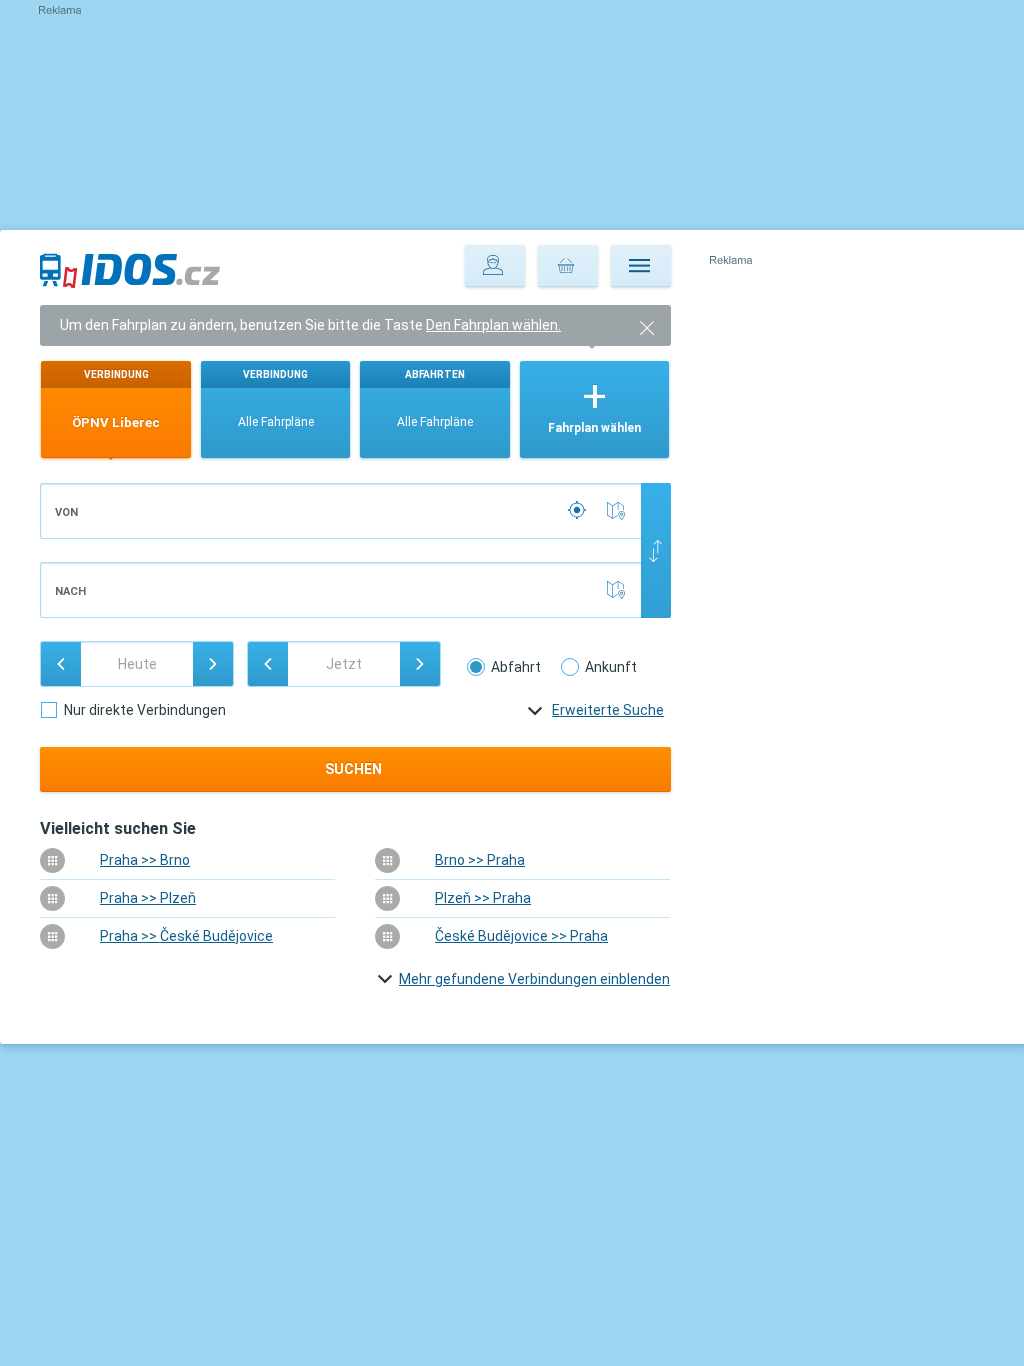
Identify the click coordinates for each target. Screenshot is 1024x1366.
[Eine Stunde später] (420, 664)
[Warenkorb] (568, 266)
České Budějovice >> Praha (521, 936)
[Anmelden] (495, 266)
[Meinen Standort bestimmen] (579, 511)
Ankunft (611, 667)
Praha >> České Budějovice (186, 936)
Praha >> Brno (145, 860)
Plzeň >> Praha (483, 898)
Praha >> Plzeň (148, 898)
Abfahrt (516, 667)
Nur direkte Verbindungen (145, 710)
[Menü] (641, 266)
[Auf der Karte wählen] (620, 511)
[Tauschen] (656, 550)
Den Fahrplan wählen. (493, 325)
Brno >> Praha (480, 860)
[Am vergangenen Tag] (61, 664)
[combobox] (341, 511)
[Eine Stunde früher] (268, 664)
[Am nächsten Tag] (213, 664)
